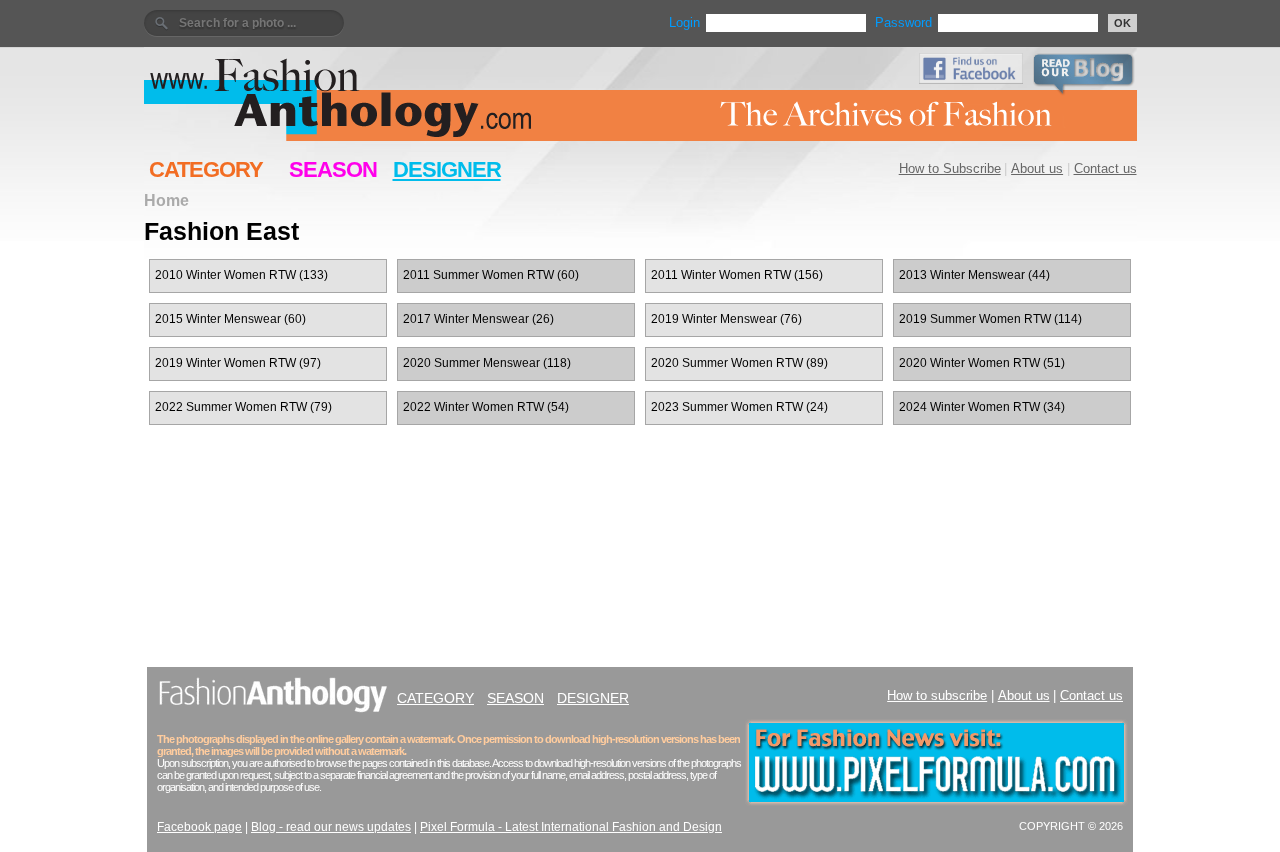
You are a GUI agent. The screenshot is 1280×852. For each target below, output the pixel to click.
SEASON (333, 169)
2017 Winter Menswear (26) (478, 319)
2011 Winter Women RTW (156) (737, 275)
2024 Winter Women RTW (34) (982, 407)
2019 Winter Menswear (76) (726, 319)
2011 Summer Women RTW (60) (491, 275)
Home (166, 200)
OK (1122, 23)
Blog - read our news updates (331, 827)
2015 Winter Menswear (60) (230, 319)
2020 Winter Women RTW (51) (982, 363)
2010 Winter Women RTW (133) (241, 275)
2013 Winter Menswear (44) (974, 275)
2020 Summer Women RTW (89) (739, 363)
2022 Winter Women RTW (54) (486, 407)
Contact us (1105, 168)
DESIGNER (447, 169)
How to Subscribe (950, 168)
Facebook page (199, 827)
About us (1037, 168)
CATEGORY (206, 169)
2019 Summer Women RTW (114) (990, 319)
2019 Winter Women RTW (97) (238, 363)
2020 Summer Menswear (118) (487, 363)
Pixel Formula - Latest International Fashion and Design (571, 827)
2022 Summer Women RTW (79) (243, 407)
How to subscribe (937, 695)
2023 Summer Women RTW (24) (739, 407)
